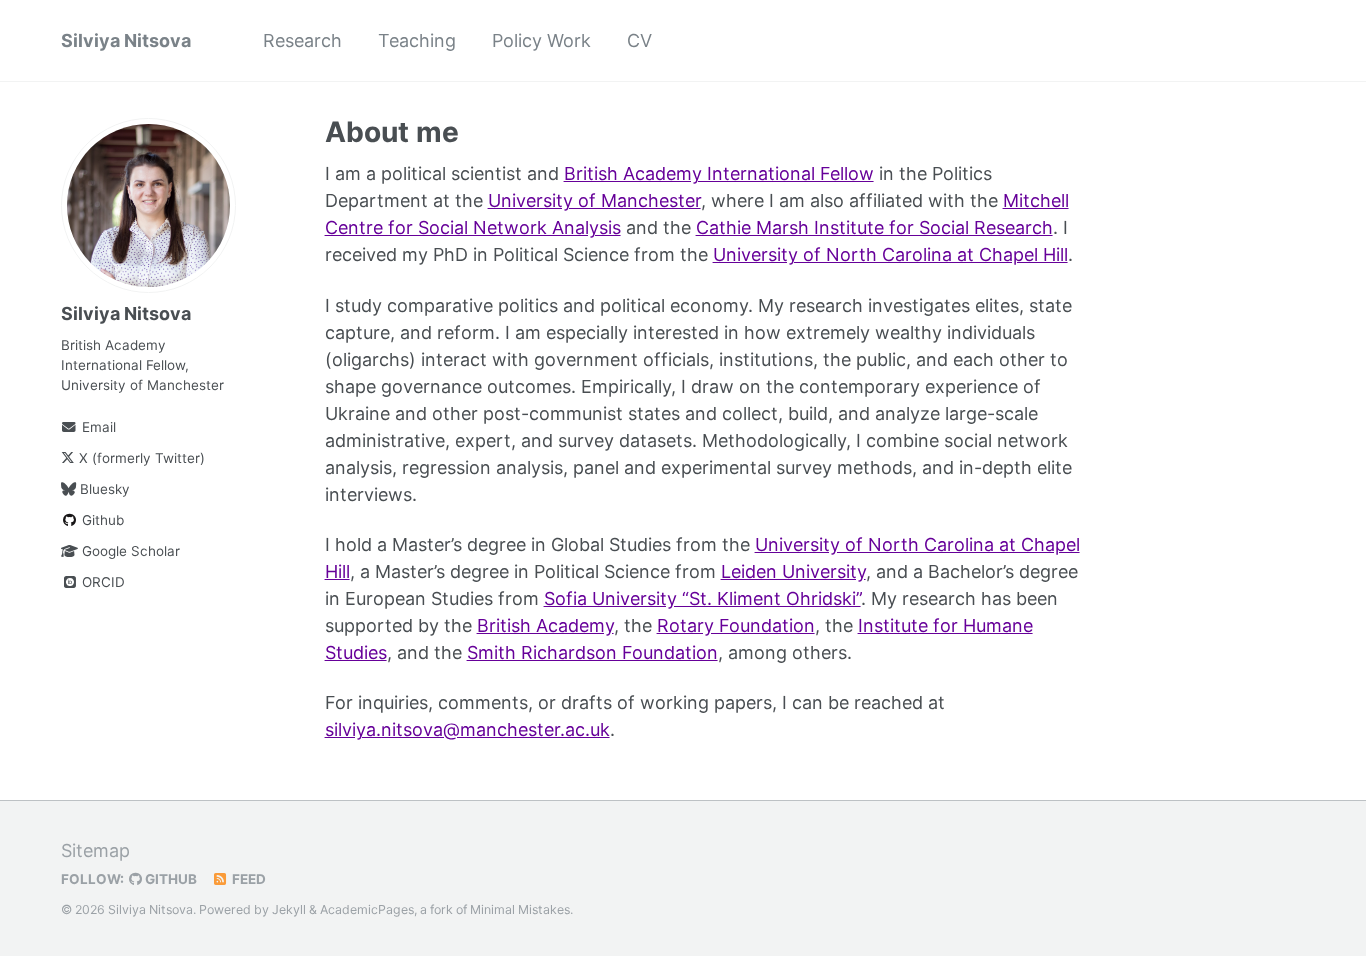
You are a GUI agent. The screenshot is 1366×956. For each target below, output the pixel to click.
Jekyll (289, 909)
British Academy (545, 625)
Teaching (417, 40)
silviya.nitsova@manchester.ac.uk (467, 729)
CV (639, 40)
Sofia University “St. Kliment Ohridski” (702, 598)
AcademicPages (367, 909)
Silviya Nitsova (126, 40)
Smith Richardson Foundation (592, 652)
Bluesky (103, 489)
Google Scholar (129, 551)
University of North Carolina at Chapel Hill (890, 254)
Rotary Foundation (736, 625)
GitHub (169, 879)
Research (302, 40)
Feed (247, 879)
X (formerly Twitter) (140, 458)
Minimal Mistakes (520, 909)
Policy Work (541, 40)
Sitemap (95, 850)
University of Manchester (594, 200)
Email (97, 427)
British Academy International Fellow (719, 173)
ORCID (101, 582)
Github (101, 520)
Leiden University (793, 571)
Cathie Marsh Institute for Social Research (874, 227)
